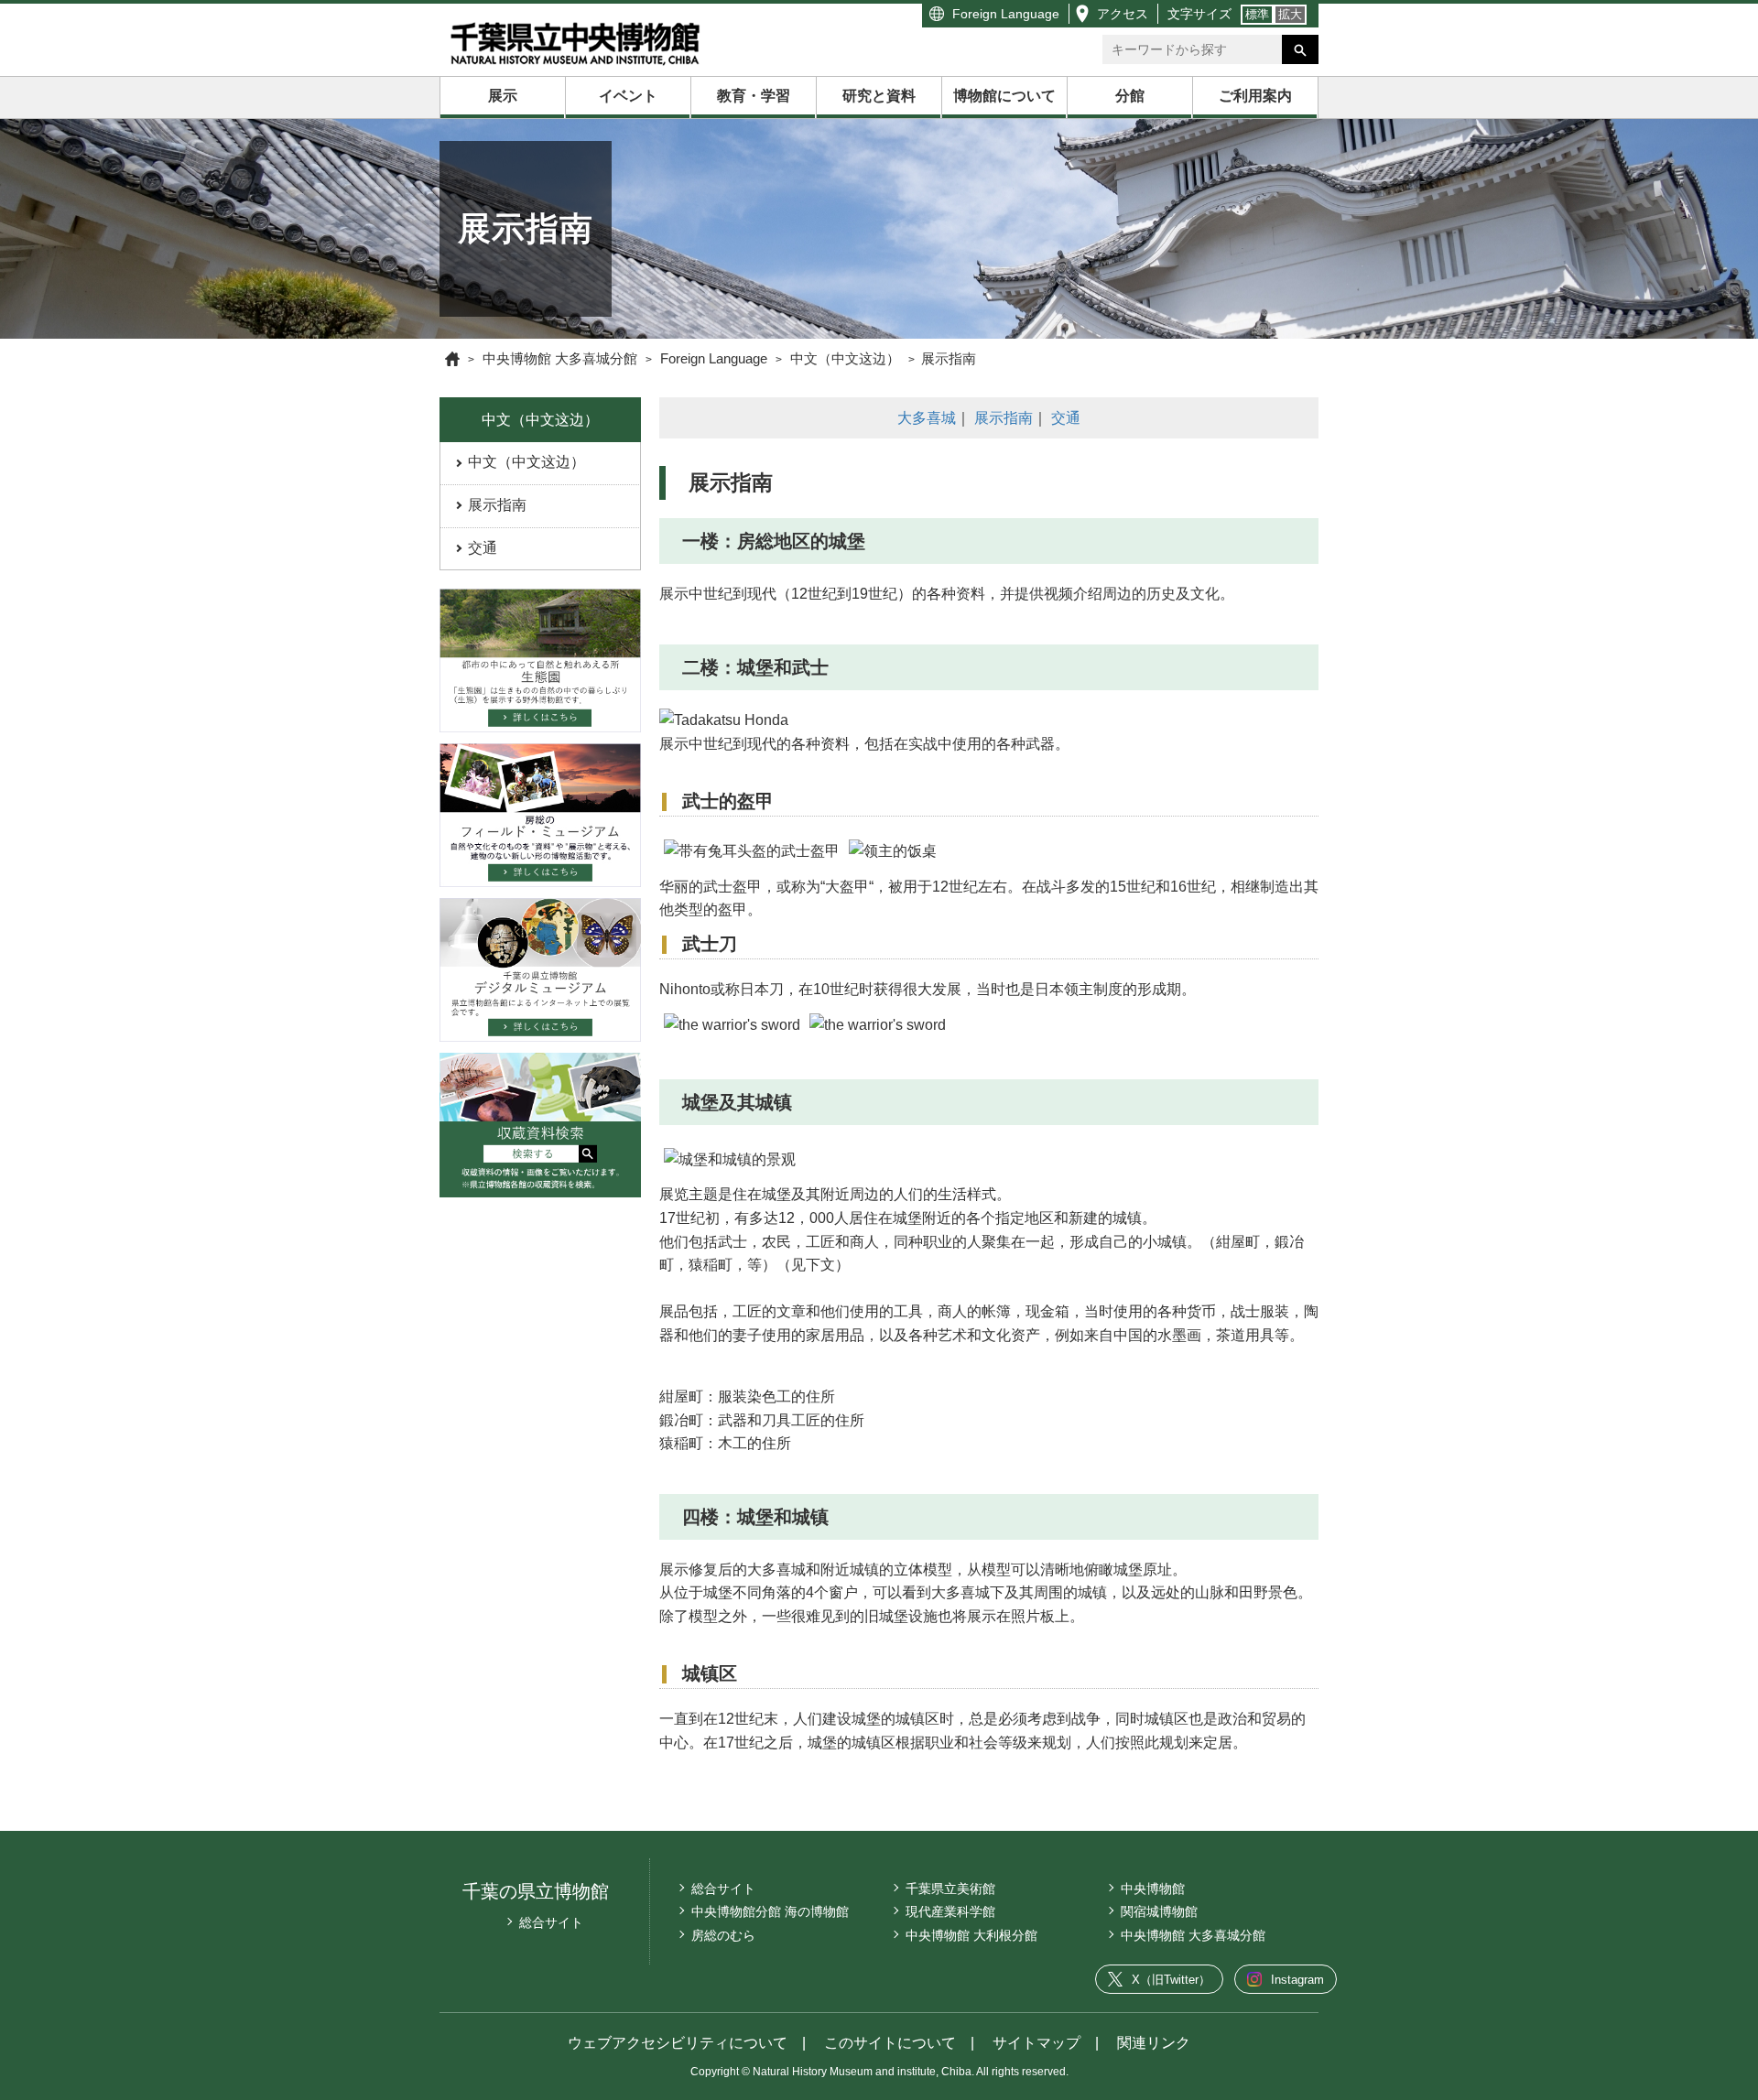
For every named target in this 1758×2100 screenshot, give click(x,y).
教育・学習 (754, 96)
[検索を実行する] (1300, 49)
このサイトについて (890, 2043)
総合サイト (551, 1922)
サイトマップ (1036, 2043)
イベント (628, 96)
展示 (503, 96)
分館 (1130, 96)
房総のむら (723, 1935)
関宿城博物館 (1159, 1911)
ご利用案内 (1255, 96)
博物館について (1004, 96)
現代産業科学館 (950, 1911)
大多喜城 (927, 418)
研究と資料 (879, 96)
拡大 (1290, 14)
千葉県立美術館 (950, 1889)
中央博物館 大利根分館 (971, 1935)
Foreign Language (1006, 14)
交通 (483, 548)
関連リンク (1154, 2043)
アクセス (1123, 14)
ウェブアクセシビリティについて (678, 2043)
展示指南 (497, 505)
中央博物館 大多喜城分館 (1193, 1935)
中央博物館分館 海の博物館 (770, 1911)
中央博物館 (1153, 1889)
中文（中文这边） (526, 462)
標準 (1257, 14)
